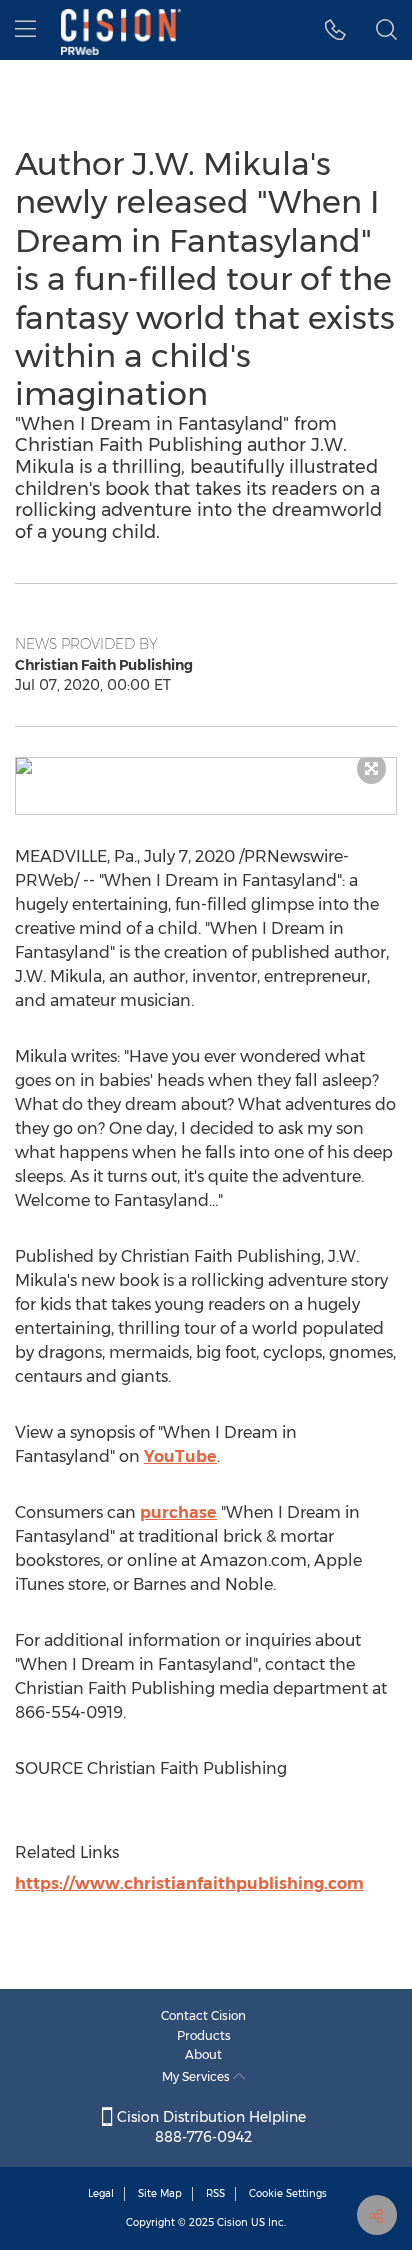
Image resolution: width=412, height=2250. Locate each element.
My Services (197, 2076)
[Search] (386, 30)
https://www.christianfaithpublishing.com (189, 1883)
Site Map (160, 2193)
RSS (215, 2193)
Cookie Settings (288, 2193)
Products (204, 2035)
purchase (178, 1512)
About (203, 2054)
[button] (206, 766)
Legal (101, 2193)
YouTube (180, 1456)
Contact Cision (203, 2015)
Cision (232, 2222)
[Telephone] (335, 30)
